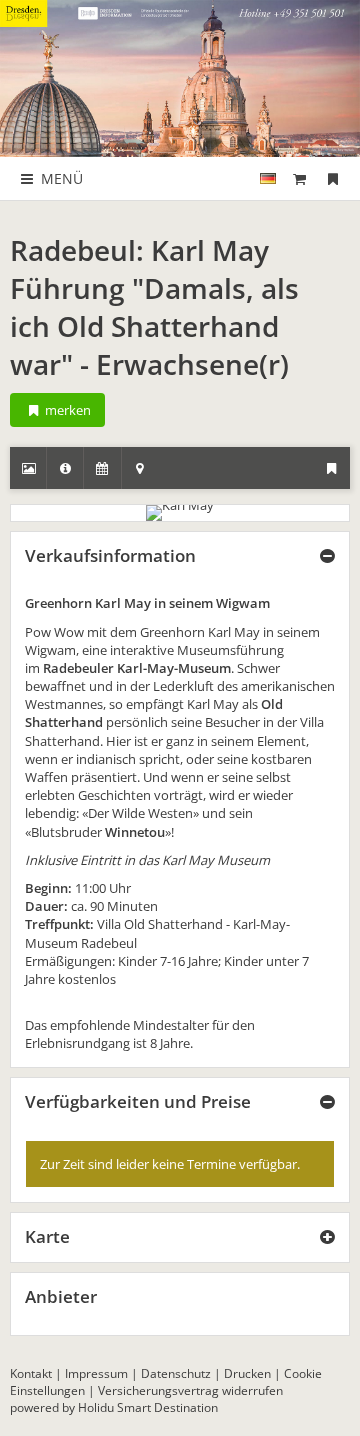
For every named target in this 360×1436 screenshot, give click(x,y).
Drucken (247, 1373)
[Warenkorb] (300, 178)
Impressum (96, 1373)
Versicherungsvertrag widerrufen (190, 1390)
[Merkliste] (333, 178)
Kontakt (31, 1373)
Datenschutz (176, 1373)
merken (66, 410)
